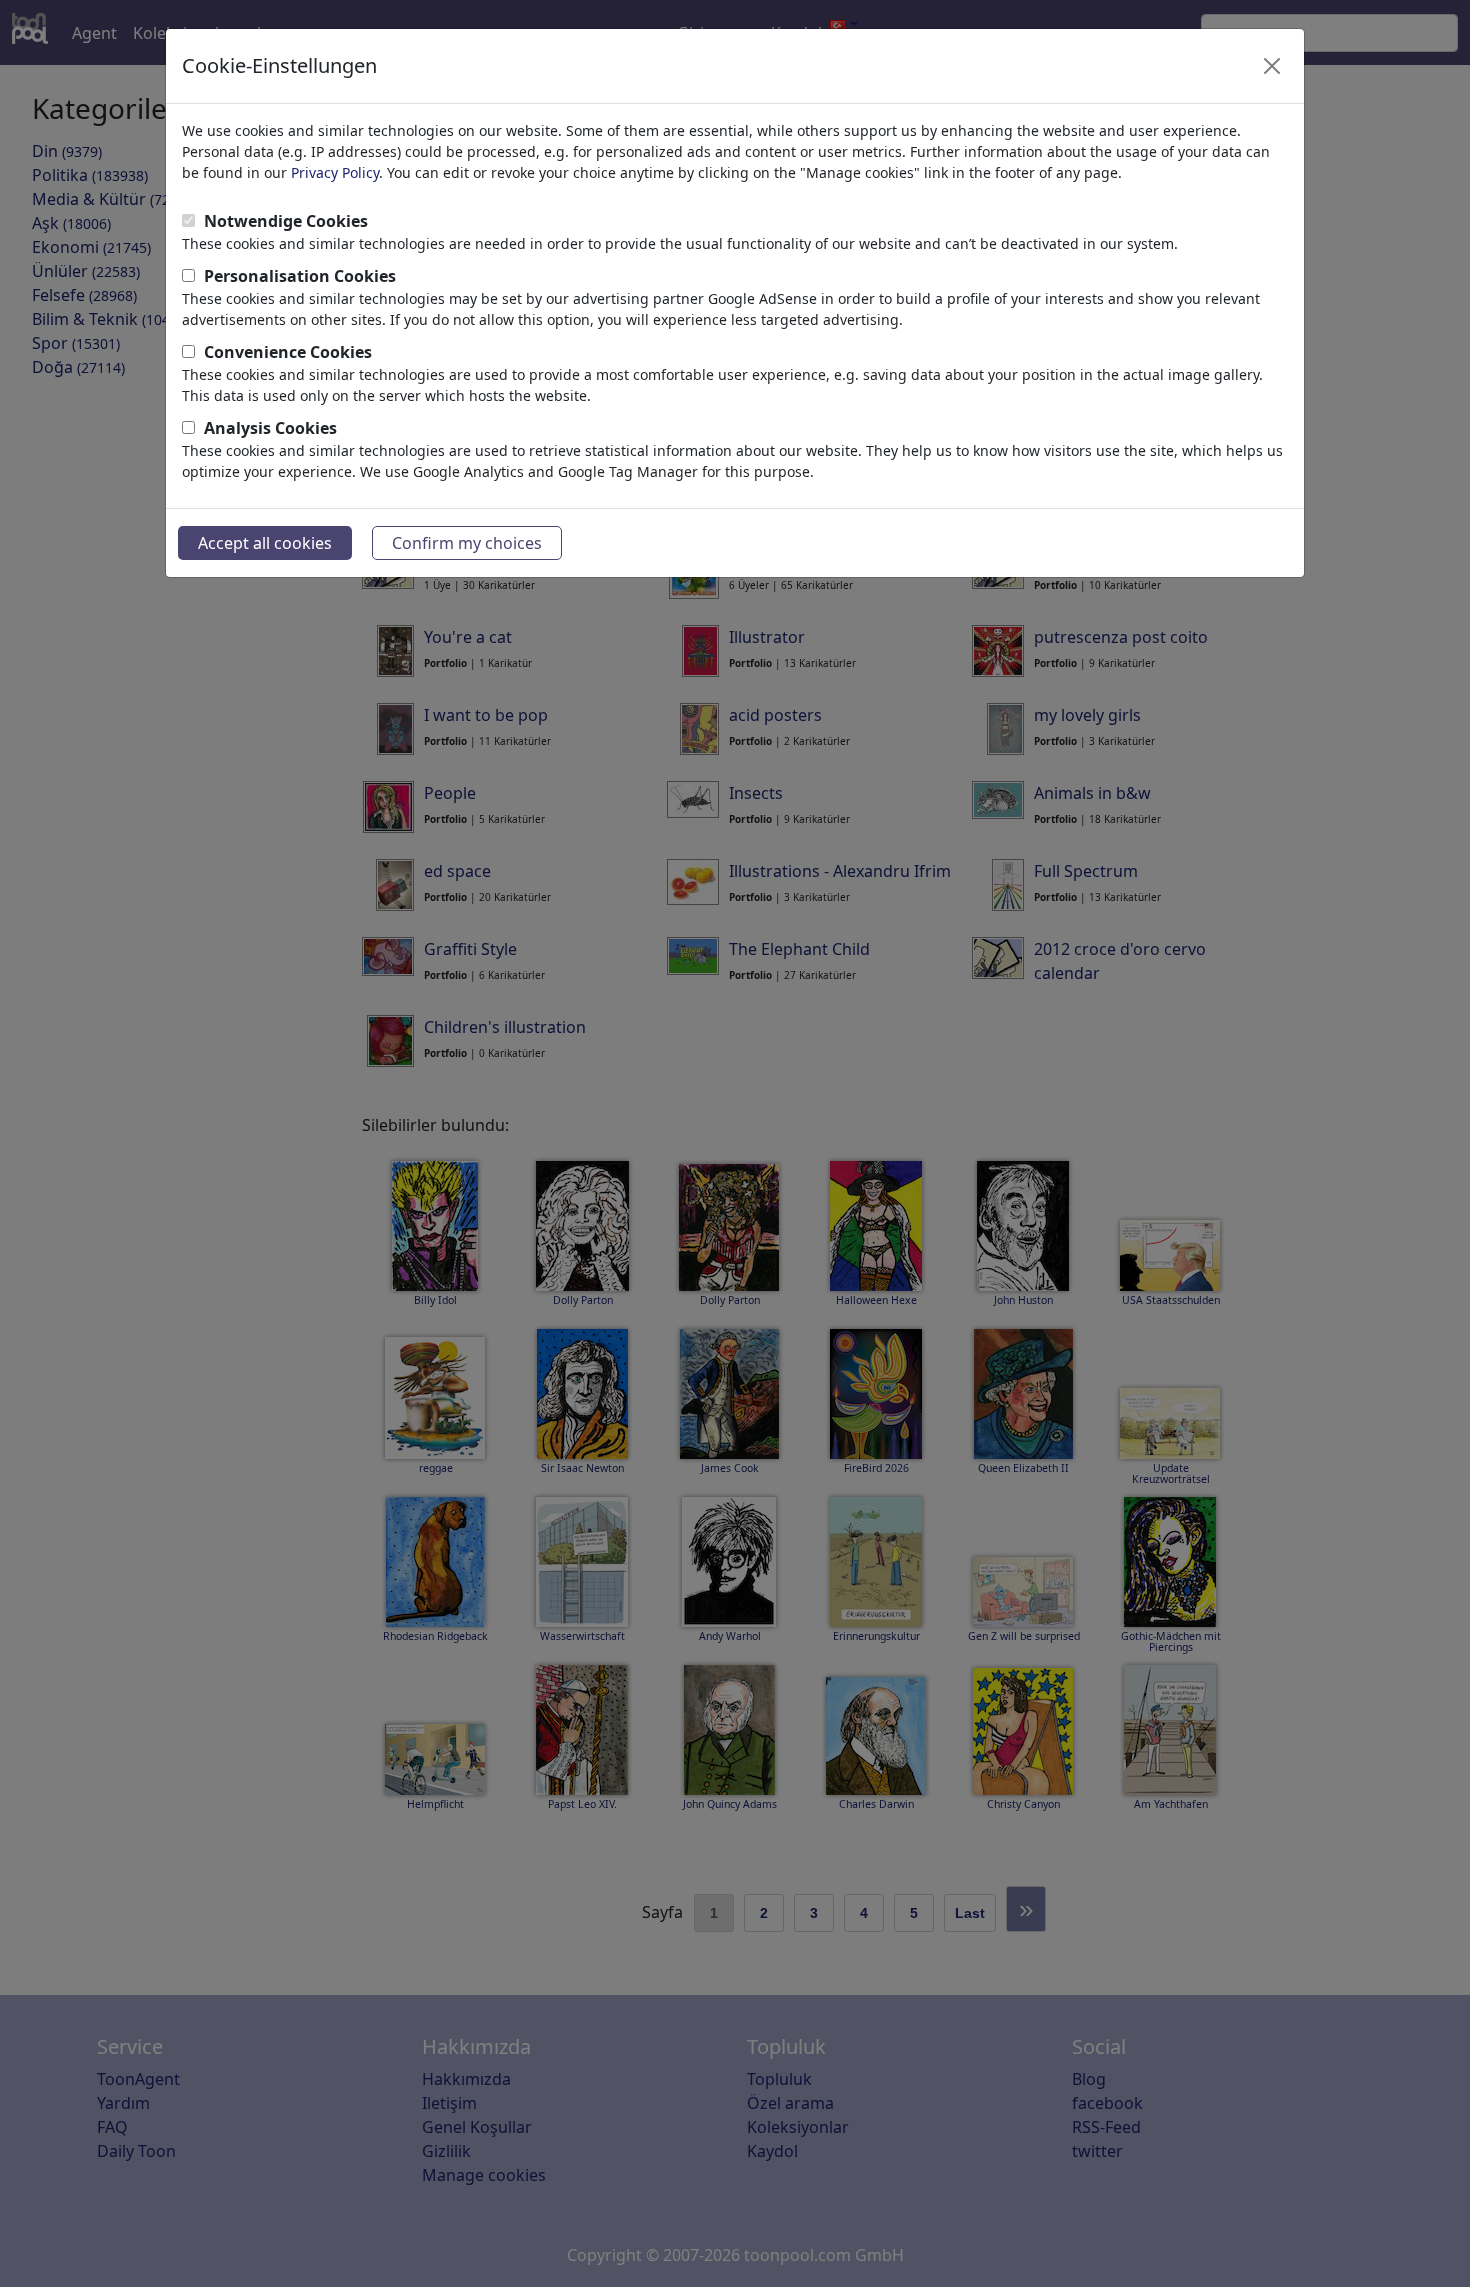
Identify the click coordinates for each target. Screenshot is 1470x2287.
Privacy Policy (335, 172)
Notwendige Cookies (286, 221)
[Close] (1272, 66)
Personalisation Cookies (300, 276)
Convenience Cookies (288, 352)
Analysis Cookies (270, 428)
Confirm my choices (467, 543)
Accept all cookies (265, 543)
